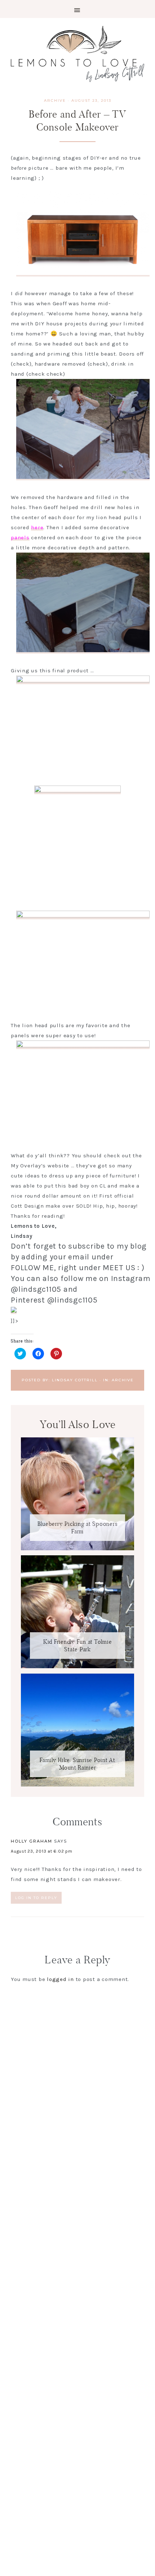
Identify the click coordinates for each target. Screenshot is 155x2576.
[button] (77, 9)
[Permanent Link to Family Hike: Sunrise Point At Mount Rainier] (77, 1785)
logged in (60, 1979)
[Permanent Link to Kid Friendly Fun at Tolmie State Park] (77, 1666)
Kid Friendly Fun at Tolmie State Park (78, 1646)
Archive (55, 100)
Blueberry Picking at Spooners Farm (78, 1528)
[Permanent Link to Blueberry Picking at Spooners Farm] (77, 1548)
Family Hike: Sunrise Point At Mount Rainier (77, 1764)
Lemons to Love (77, 54)
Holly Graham (32, 1841)
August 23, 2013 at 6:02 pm (42, 1851)
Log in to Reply (36, 1898)
